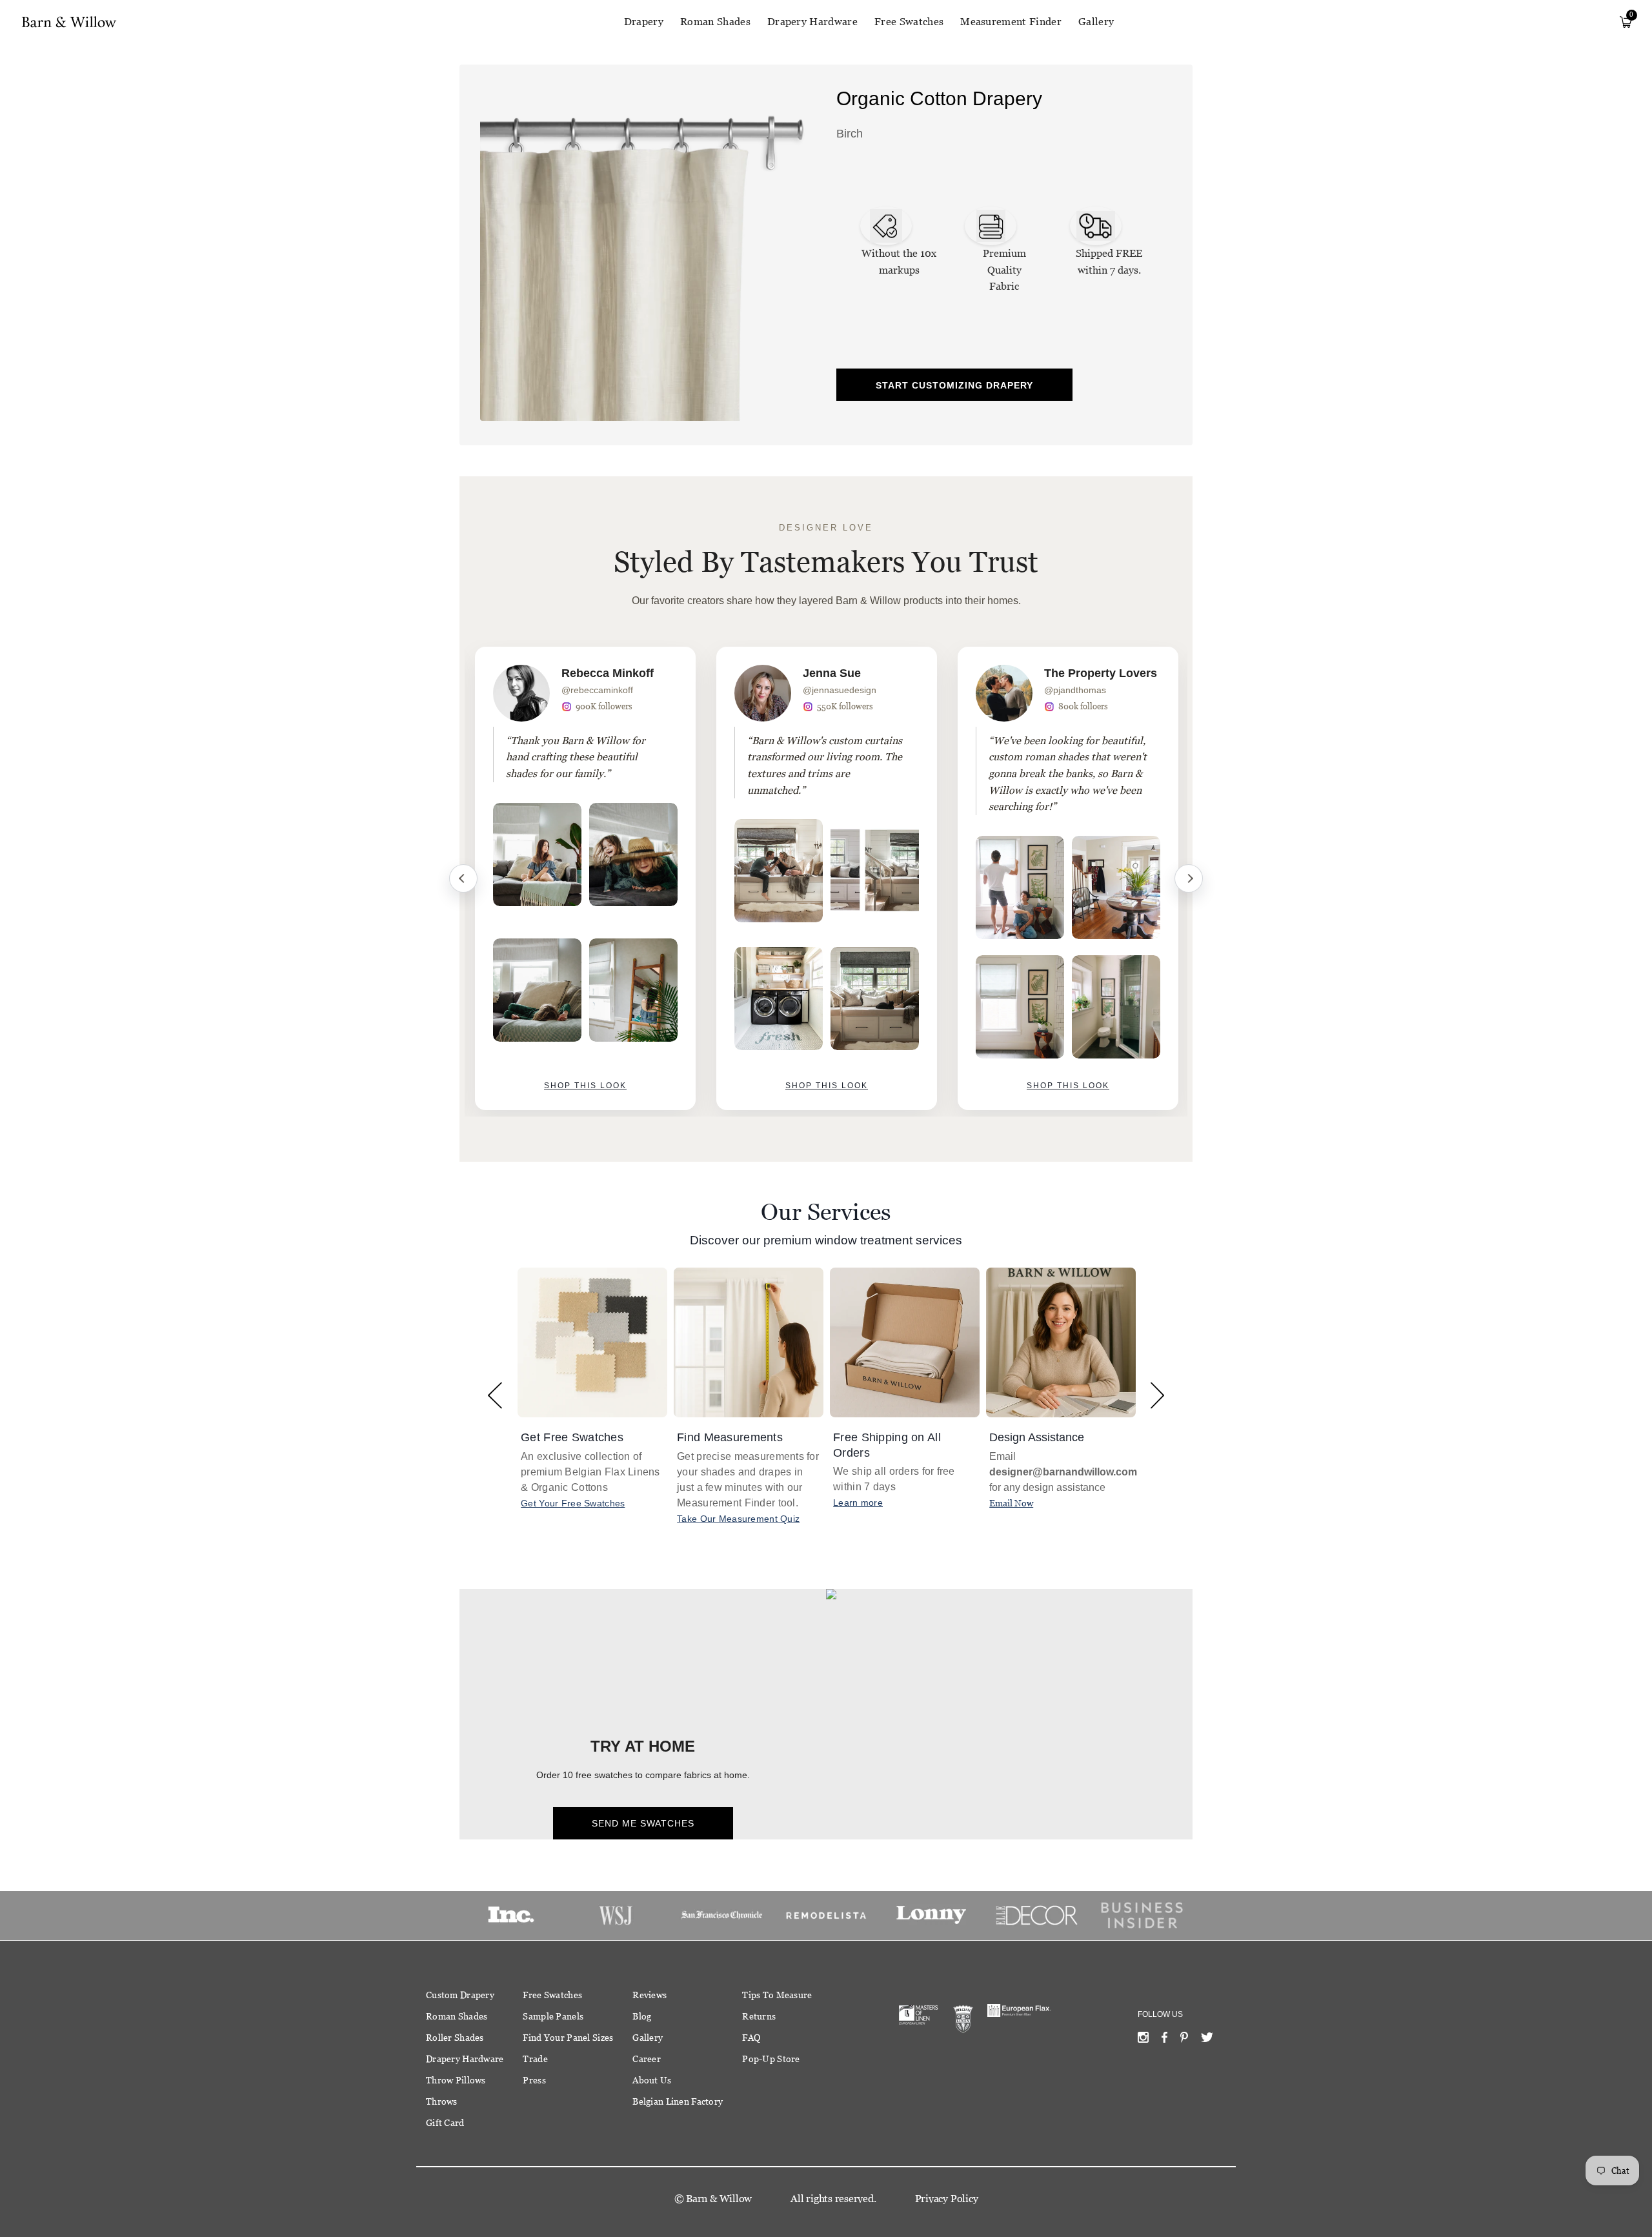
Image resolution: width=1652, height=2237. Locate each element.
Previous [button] (495, 1395)
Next (1189, 878)
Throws (442, 2101)
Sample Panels (553, 2016)
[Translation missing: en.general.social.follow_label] (1143, 2040)
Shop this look (585, 1086)
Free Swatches (909, 22)
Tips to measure (777, 1995)
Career (647, 2059)
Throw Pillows (456, 2080)
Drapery (644, 22)
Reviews (650, 1995)
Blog (642, 2016)
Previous (463, 878)
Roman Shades (715, 22)
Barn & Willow (719, 2199)
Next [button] (1157, 1395)
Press (534, 2080)
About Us (652, 2080)
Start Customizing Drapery (954, 385)
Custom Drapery (460, 1995)
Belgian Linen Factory (678, 2101)
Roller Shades (455, 2038)
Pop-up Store (771, 2059)
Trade (535, 2059)
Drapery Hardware (812, 22)
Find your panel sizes (568, 2038)
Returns (759, 2016)
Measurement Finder (1011, 22)
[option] (585, 878)
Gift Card (445, 2123)
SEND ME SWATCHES (643, 1823)
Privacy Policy (947, 2199)
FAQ (751, 2038)
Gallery (1096, 22)
